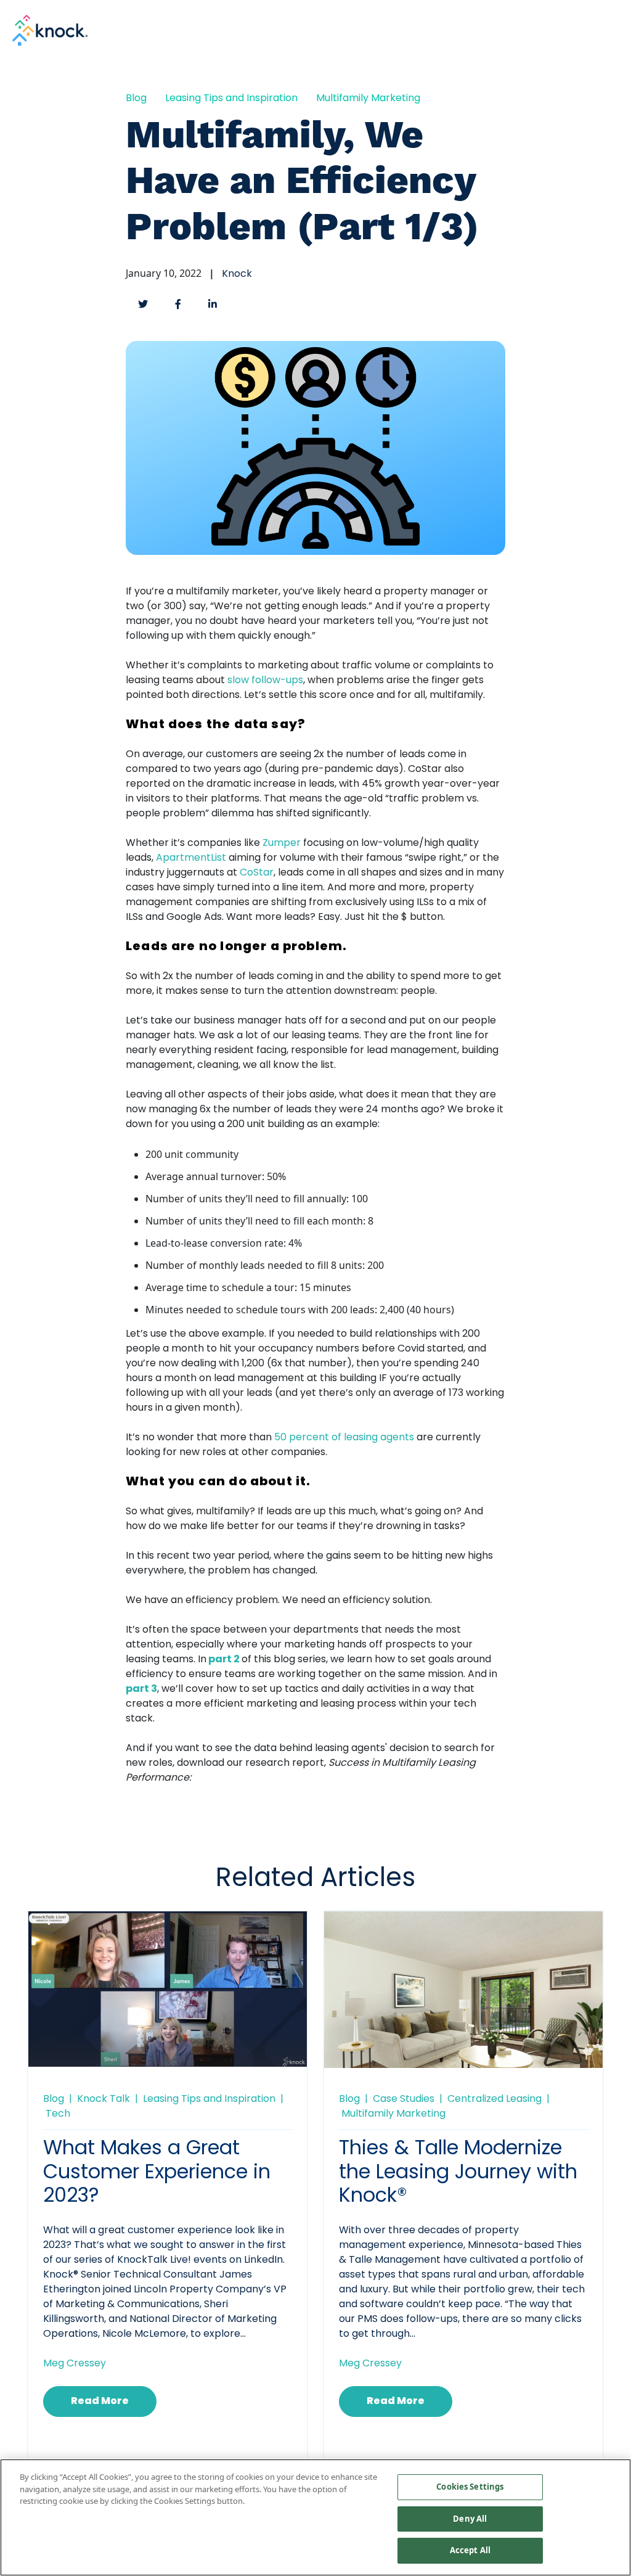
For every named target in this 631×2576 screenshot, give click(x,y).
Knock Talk (104, 2099)
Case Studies (404, 2099)
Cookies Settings (470, 2487)
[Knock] (50, 29)
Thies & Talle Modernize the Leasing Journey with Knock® (458, 2173)
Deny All (470, 2519)
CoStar (257, 873)
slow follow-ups (265, 681)
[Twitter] (143, 304)
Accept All (470, 2550)
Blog (136, 99)
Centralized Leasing (495, 2099)
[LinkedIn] (213, 304)
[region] (315, 2517)
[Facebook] (178, 304)
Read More (100, 2402)
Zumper (282, 843)
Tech (58, 2114)
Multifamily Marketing (368, 99)
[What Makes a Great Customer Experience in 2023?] (168, 1988)
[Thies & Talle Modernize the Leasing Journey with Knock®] (463, 2003)
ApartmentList (191, 858)
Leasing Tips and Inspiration (231, 99)
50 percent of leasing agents (344, 1438)
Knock (237, 274)
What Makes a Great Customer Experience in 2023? (157, 2173)
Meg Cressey (75, 2364)
